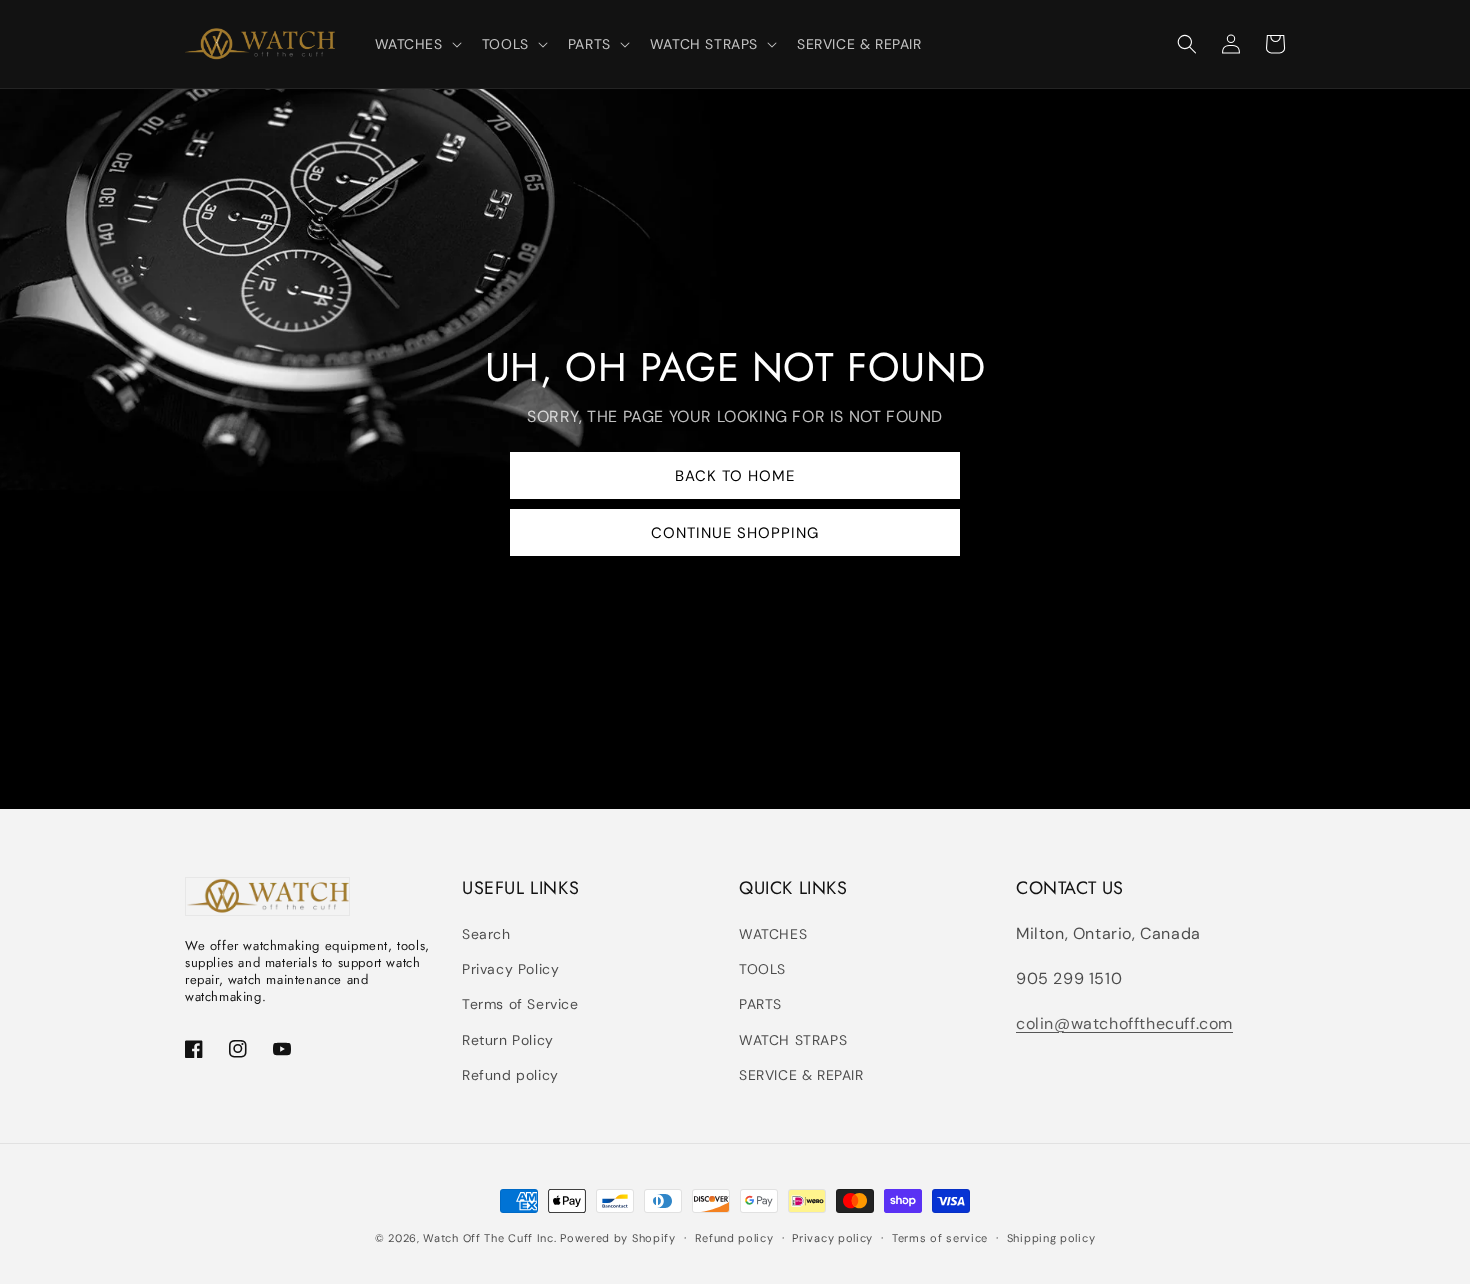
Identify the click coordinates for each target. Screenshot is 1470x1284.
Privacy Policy (510, 969)
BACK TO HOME (735, 476)
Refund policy (510, 1075)
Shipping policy (1051, 1238)
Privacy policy (832, 1238)
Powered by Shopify (618, 1238)
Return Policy (508, 1040)
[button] (416, 44)
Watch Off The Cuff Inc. (489, 1238)
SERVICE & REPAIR (801, 1075)
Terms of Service (520, 1004)
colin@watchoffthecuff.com (1124, 1023)
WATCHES (773, 934)
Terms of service (940, 1238)
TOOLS (762, 969)
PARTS (760, 1004)
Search (486, 934)
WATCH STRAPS (793, 1040)
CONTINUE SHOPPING (735, 533)
